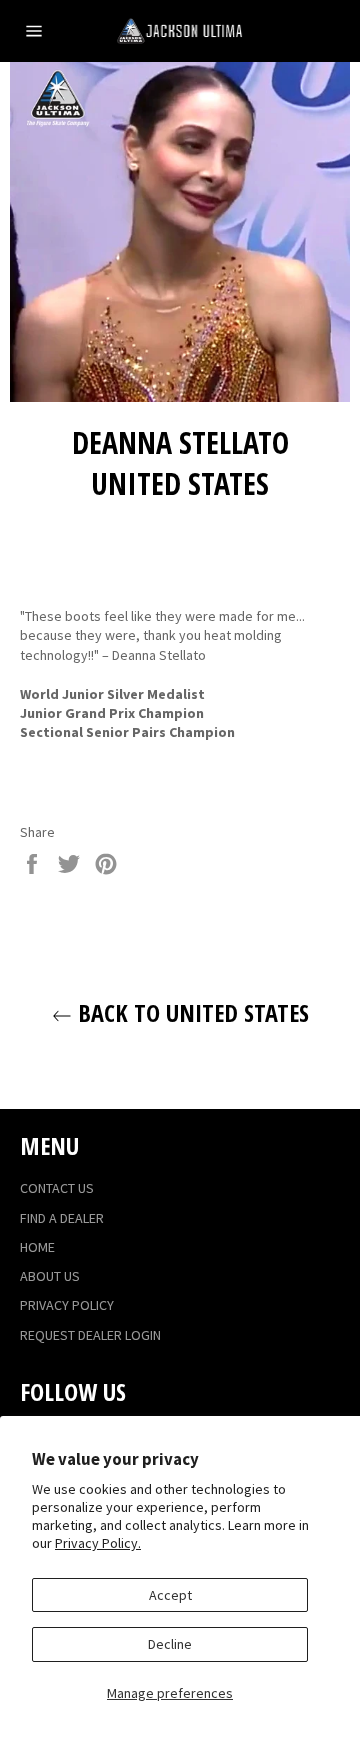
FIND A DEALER (62, 1218)
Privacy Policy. (98, 1543)
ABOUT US (50, 1276)
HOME (37, 1247)
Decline (170, 1644)
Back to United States (190, 1012)
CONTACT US (57, 1188)
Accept (170, 1595)
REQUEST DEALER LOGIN (90, 1335)
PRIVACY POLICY (67, 1305)
